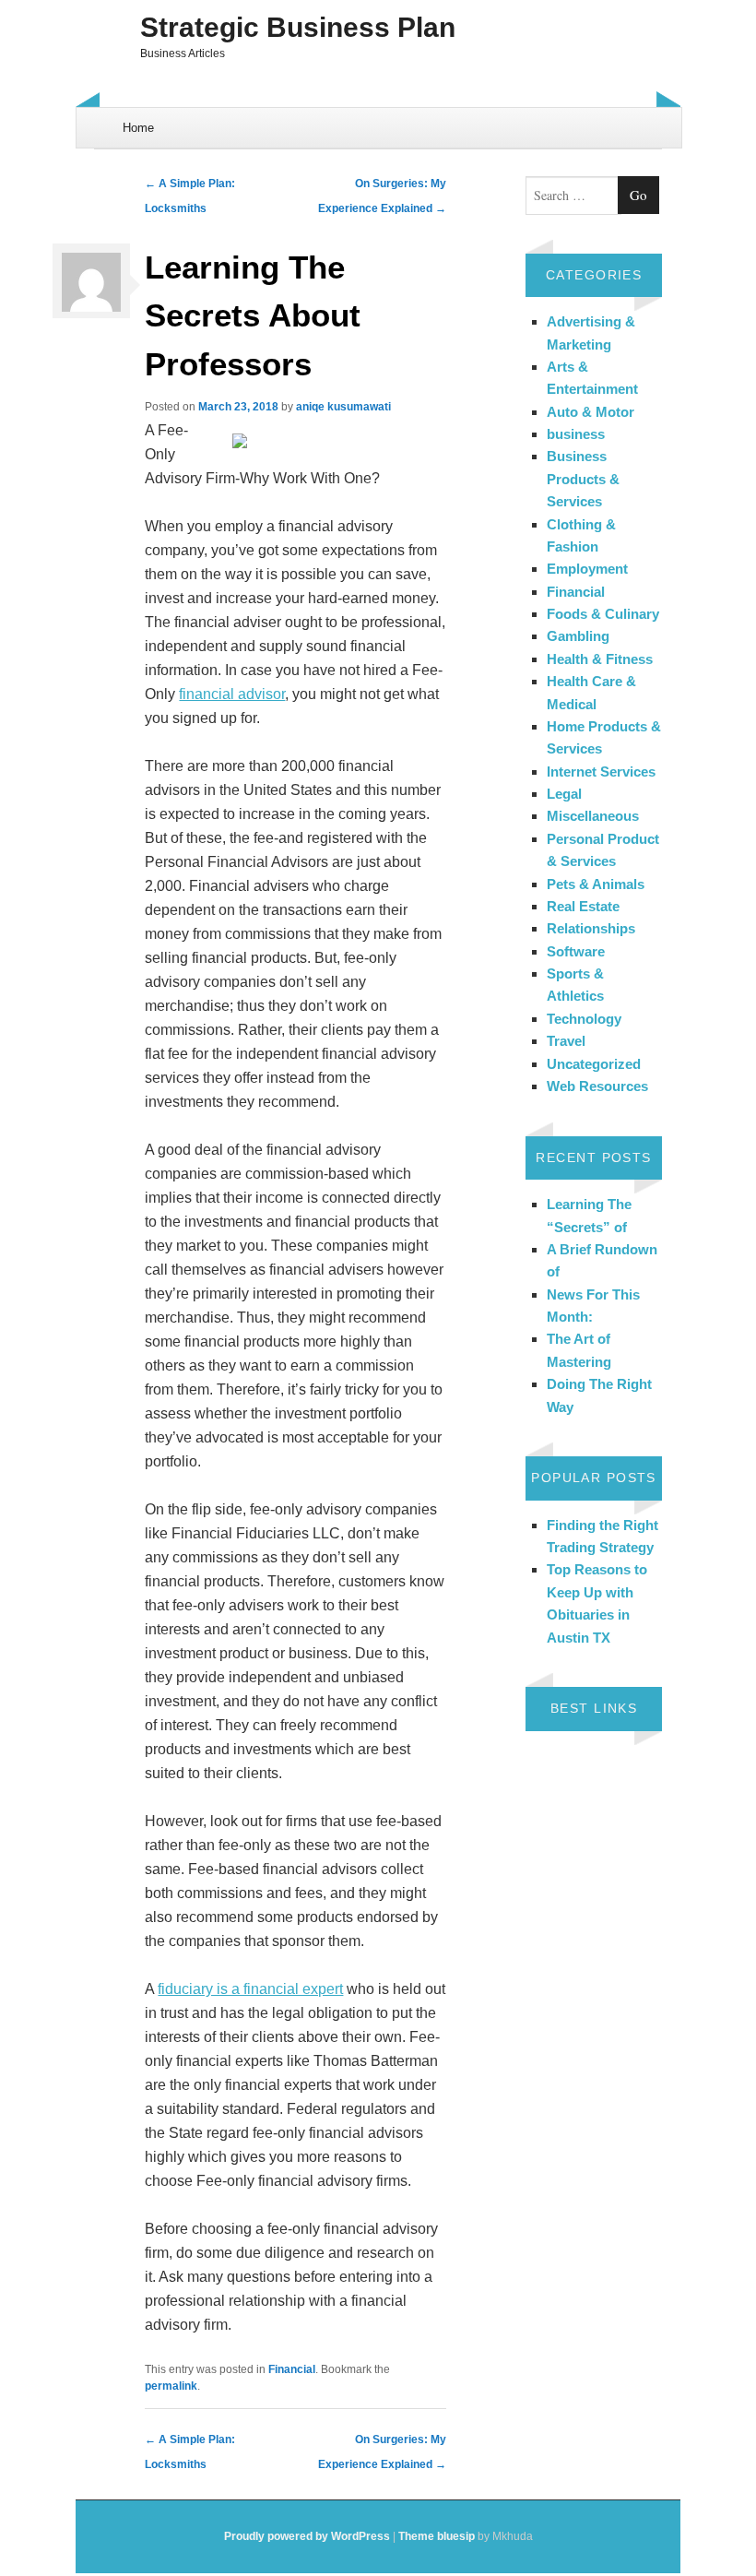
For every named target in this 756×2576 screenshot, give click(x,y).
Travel (566, 1041)
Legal (564, 794)
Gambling (578, 636)
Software (576, 951)
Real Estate (583, 906)
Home (138, 128)
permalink (171, 2386)
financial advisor (232, 694)
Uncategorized (594, 1064)
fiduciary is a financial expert (250, 1989)
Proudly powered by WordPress (307, 2536)
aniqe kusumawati (343, 407)
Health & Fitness (600, 659)
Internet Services (601, 772)
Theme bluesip (437, 2536)
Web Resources (597, 1086)
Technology (584, 1019)
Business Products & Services (583, 479)
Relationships (591, 928)
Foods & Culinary (603, 614)
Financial (292, 2369)
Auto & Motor (591, 412)
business (576, 434)
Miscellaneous (593, 816)
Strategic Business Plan (298, 27)
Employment (587, 569)
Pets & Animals (596, 884)
